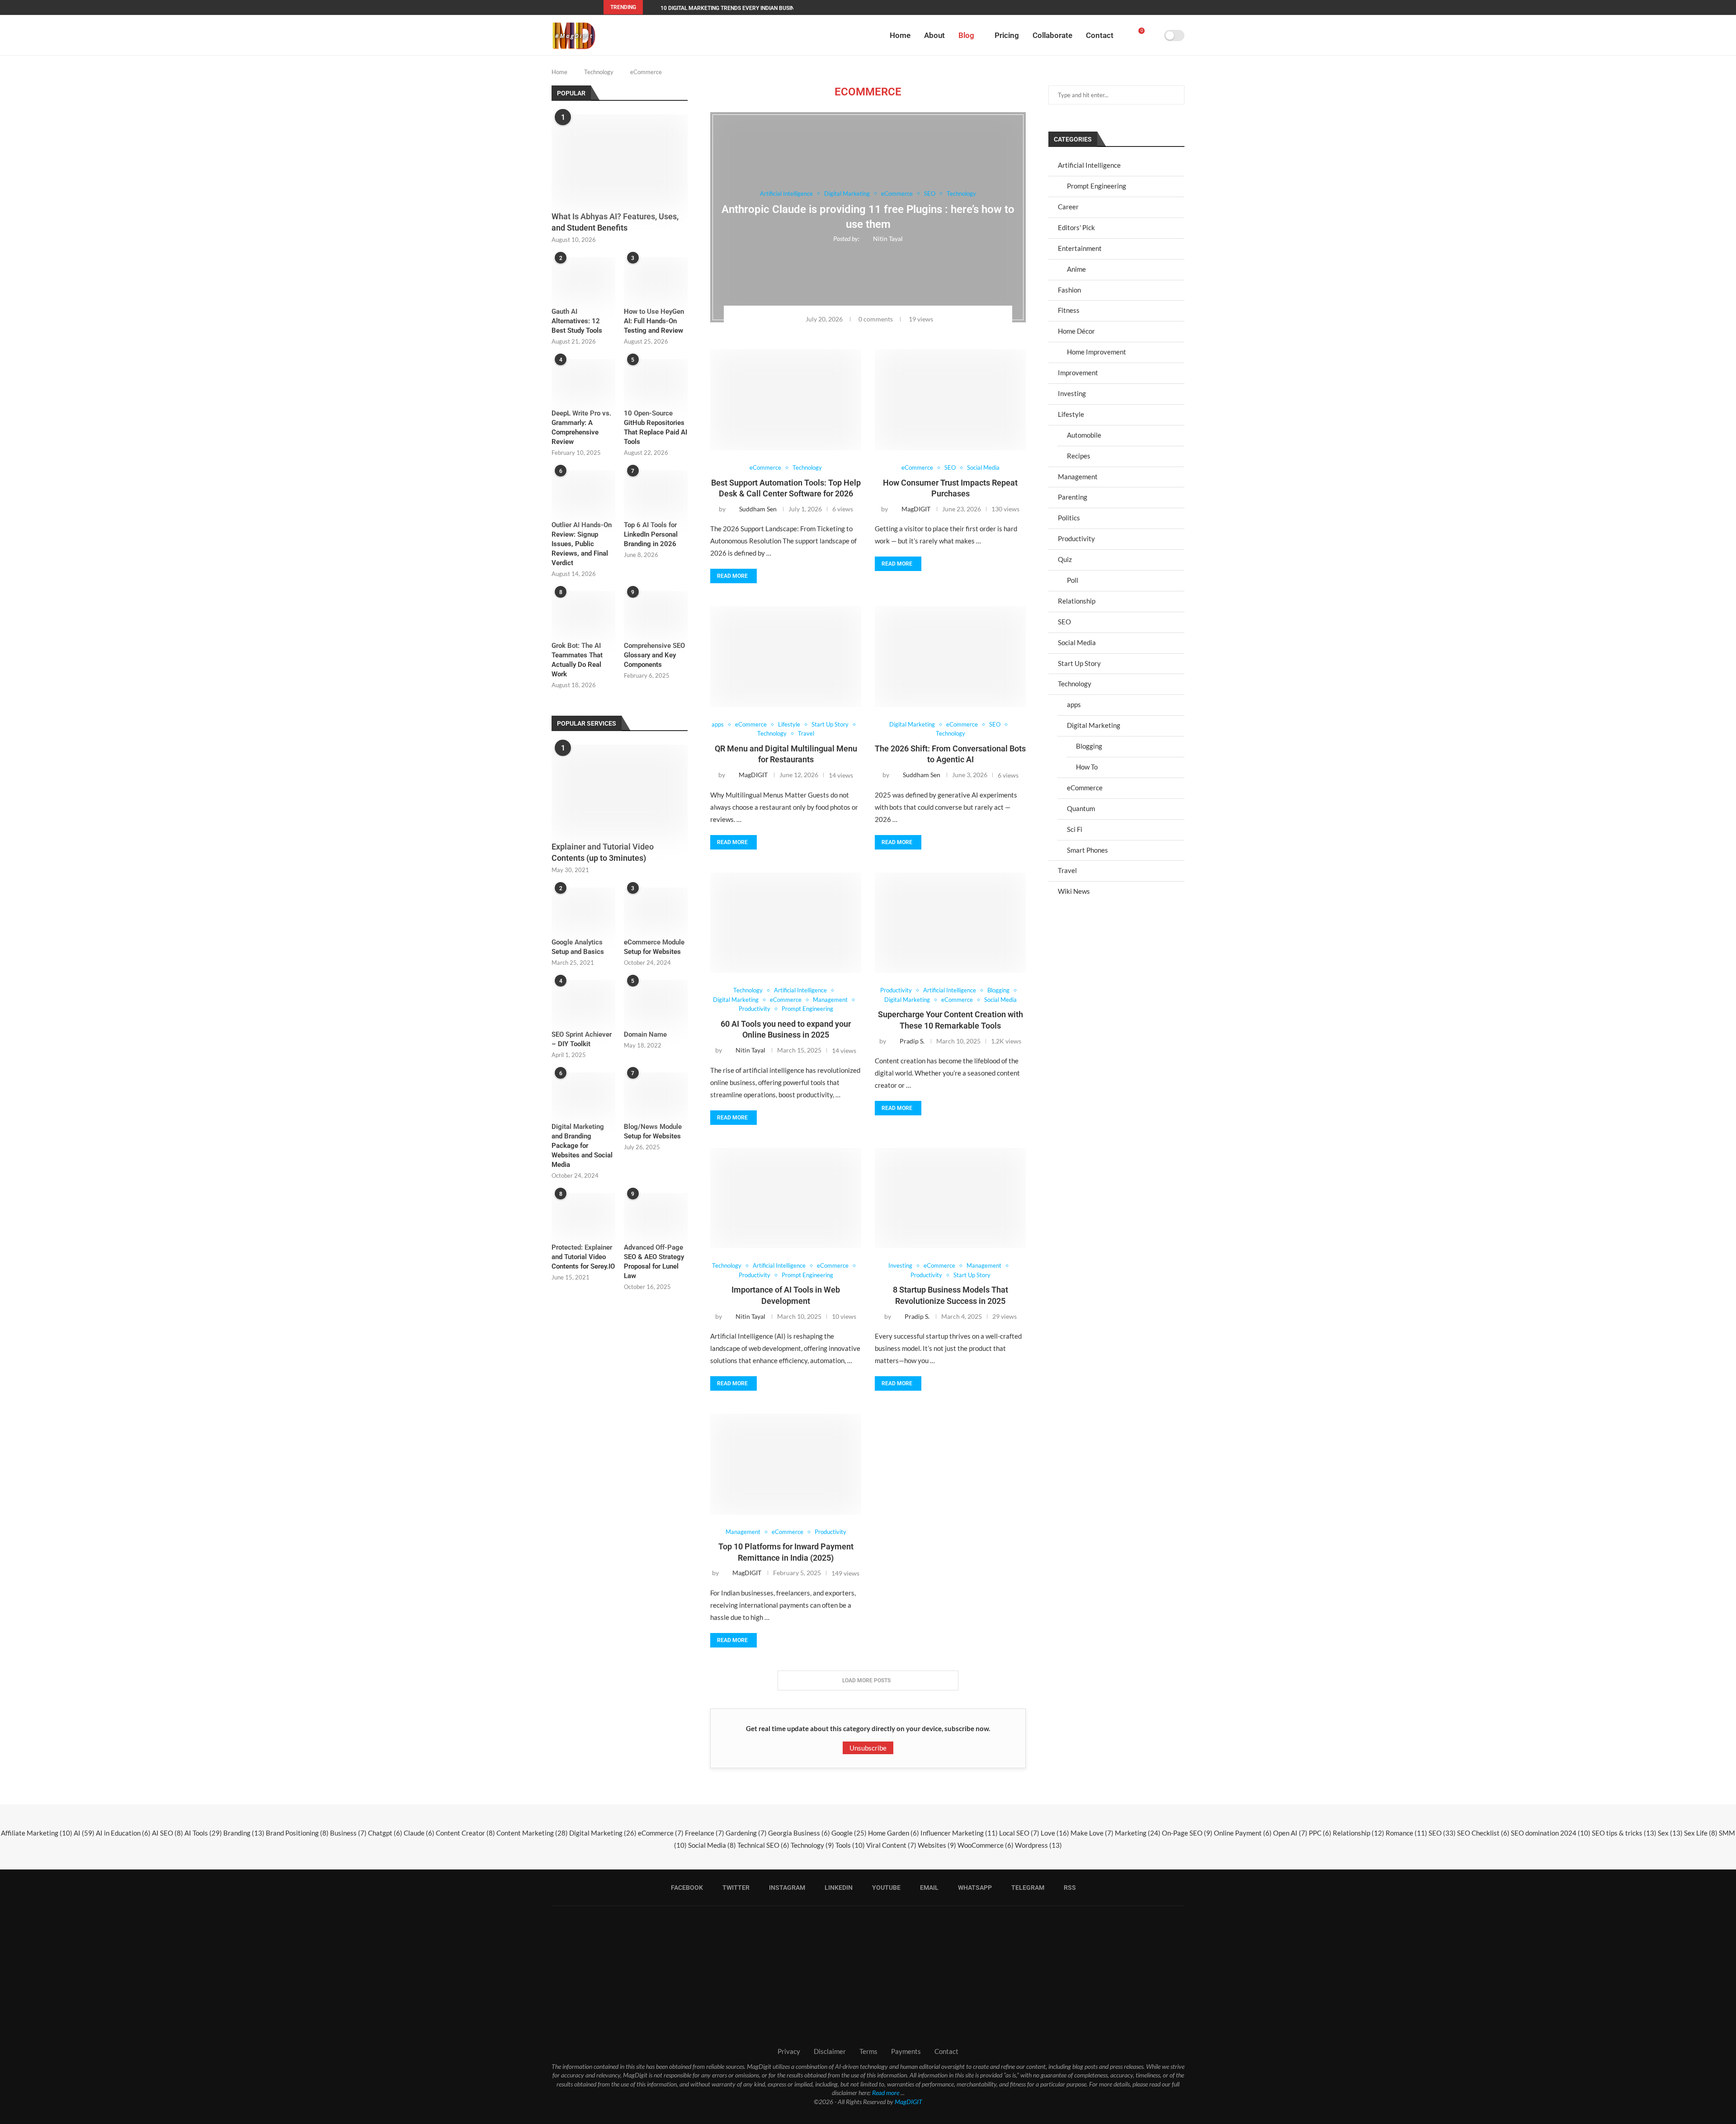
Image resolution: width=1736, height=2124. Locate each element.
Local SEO (1019, 1833)
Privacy (789, 2051)
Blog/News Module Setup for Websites (653, 1131)
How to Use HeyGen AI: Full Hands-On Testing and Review (654, 321)
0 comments (876, 319)
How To (1087, 767)
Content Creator (465, 1833)
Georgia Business (799, 1833)
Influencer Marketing (959, 1833)
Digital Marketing (1094, 725)
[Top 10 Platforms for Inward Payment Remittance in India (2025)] (786, 1464)
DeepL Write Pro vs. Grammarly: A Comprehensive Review (581, 427)
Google (849, 1833)
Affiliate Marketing (37, 1833)
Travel (1067, 870)
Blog (966, 35)
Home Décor (1076, 331)
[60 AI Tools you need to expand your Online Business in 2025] (786, 923)
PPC (1320, 1833)
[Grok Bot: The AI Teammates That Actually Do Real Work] (583, 612)
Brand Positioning (297, 1833)
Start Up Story (1079, 663)
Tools (850, 1845)
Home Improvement (1097, 352)
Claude (419, 1833)
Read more (732, 576)
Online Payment (1243, 1833)
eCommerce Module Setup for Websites (654, 947)
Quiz (1065, 559)
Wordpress (1038, 1845)
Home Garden (894, 1833)
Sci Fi (1075, 829)
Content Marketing (532, 1833)
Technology (599, 72)
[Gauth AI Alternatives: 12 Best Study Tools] (583, 278)
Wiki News (1074, 891)
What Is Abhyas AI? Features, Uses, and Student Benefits (615, 222)
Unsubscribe (868, 1748)
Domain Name (645, 1034)
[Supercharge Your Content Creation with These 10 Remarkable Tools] (950, 923)
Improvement (1078, 373)
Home (900, 35)
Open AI (1290, 1833)
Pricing (1007, 35)
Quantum (1081, 808)
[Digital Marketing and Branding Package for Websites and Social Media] (583, 1094)
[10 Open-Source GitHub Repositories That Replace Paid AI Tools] (656, 380)
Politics (1069, 518)
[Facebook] (1083, 7)
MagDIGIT (908, 2102)
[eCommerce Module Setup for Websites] (656, 909)
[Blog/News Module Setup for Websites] (656, 1094)
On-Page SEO (1187, 1833)
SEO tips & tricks (1624, 1833)
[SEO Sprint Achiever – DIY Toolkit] (583, 1001)
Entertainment (1080, 248)
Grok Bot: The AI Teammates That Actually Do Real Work (577, 660)
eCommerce (1085, 788)
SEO (1064, 622)
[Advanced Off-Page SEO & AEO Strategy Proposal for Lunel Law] (656, 1214)
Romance (1406, 1833)
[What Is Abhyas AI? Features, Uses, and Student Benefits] (620, 160)
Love (1055, 1833)
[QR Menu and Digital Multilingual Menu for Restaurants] (786, 657)
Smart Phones (1087, 850)
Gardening (746, 1833)
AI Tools (203, 1833)
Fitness (1069, 310)
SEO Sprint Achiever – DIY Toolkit (582, 1039)
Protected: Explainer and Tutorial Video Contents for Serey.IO (583, 1257)
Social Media (1077, 642)
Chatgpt (385, 1833)
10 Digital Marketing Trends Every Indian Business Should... (745, 8)
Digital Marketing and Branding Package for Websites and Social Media (582, 1146)
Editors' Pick (1076, 227)
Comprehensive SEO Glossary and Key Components (654, 655)
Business (348, 1833)
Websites (937, 1845)
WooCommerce (986, 1845)
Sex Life (1701, 1833)
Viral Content (891, 1845)
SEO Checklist (1483, 1833)
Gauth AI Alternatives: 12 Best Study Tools (577, 321)
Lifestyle (1071, 414)
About (934, 35)
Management (1078, 477)
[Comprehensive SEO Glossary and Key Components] (656, 612)
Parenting (1073, 497)
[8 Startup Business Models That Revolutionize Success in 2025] (950, 1198)
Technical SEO (763, 1845)
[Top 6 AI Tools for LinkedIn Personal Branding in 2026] (656, 491)
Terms (868, 2051)
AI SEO (167, 1833)
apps (1074, 704)
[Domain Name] (656, 1001)
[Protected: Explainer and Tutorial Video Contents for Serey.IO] (583, 1214)
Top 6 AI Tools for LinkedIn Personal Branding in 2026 (651, 534)
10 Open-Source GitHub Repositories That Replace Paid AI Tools (656, 427)
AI (84, 1833)
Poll (1073, 580)
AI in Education (123, 1833)
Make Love (1092, 1833)
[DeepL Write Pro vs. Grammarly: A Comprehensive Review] (583, 380)
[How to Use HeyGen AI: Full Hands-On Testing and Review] (656, 278)
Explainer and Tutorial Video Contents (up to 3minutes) (603, 852)
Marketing (1138, 1833)
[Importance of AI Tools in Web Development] (786, 1198)
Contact (1100, 35)
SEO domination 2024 (1551, 1833)
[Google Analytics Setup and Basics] (583, 909)
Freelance (705, 1833)
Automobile (1084, 435)
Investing (1072, 393)
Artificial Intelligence (1089, 165)
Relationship (1077, 601)
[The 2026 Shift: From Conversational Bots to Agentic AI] (950, 657)
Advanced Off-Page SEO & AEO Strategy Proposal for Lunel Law (654, 1262)
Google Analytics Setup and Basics (578, 947)
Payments (906, 2051)
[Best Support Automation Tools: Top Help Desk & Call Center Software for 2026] (786, 400)
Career (1068, 207)
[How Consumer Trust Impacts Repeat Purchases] (950, 400)
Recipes (1079, 456)
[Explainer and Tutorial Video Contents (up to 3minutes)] (620, 790)
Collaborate (1052, 35)
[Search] (1154, 35)
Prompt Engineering (1097, 186)
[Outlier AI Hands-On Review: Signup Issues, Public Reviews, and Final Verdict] (583, 491)
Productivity (1076, 538)
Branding (244, 1833)
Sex (1670, 1833)
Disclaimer (830, 2051)
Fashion (1069, 290)
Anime (1076, 269)
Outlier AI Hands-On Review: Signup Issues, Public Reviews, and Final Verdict (582, 544)
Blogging (1089, 746)
